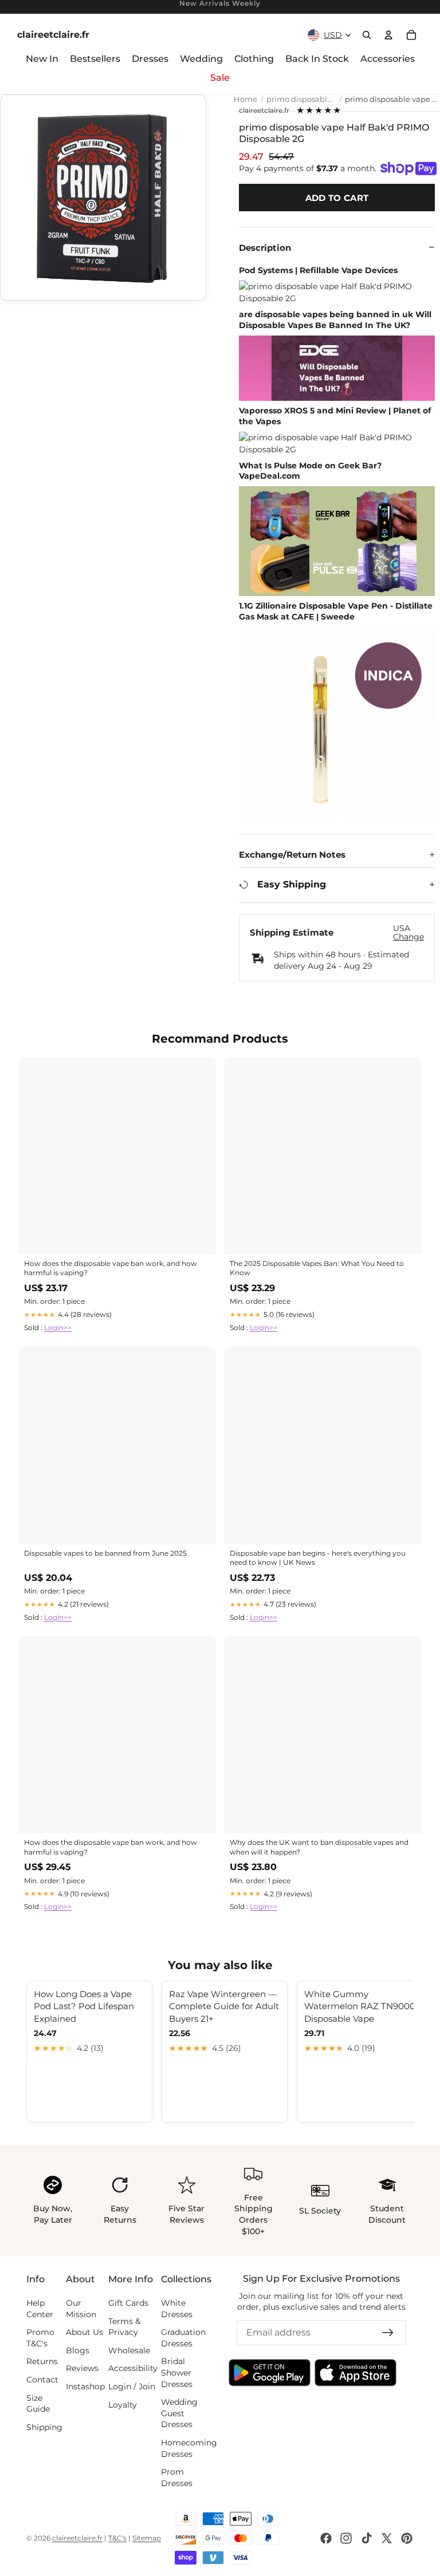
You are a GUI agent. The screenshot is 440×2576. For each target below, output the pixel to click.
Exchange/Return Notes (292, 855)
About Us (85, 2332)
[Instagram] (346, 2538)
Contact (42, 2380)
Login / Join (132, 2386)
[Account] (388, 35)
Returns (42, 2361)
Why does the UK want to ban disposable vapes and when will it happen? (319, 1847)
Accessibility (133, 2368)
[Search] (367, 35)
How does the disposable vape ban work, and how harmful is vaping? (111, 1268)
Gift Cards (128, 2303)
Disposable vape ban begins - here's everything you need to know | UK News (318, 1558)
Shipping (44, 2427)
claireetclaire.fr (264, 111)
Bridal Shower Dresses (177, 2372)
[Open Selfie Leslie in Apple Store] (355, 2373)
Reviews (82, 2368)
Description (265, 248)
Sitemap (147, 2538)
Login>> (58, 1328)
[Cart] (411, 35)
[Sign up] (388, 2333)
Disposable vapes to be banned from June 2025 (105, 1553)
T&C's (117, 2538)
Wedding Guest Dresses (179, 2413)
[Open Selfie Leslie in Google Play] (270, 2373)
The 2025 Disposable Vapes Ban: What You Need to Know (317, 1268)
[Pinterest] (407, 2538)
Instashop (85, 2386)
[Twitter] (387, 2538)
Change (408, 937)
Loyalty (123, 2404)
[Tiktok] (367, 2538)
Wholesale (129, 2350)
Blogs (78, 2350)
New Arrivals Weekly (220, 4)
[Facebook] (326, 2538)
